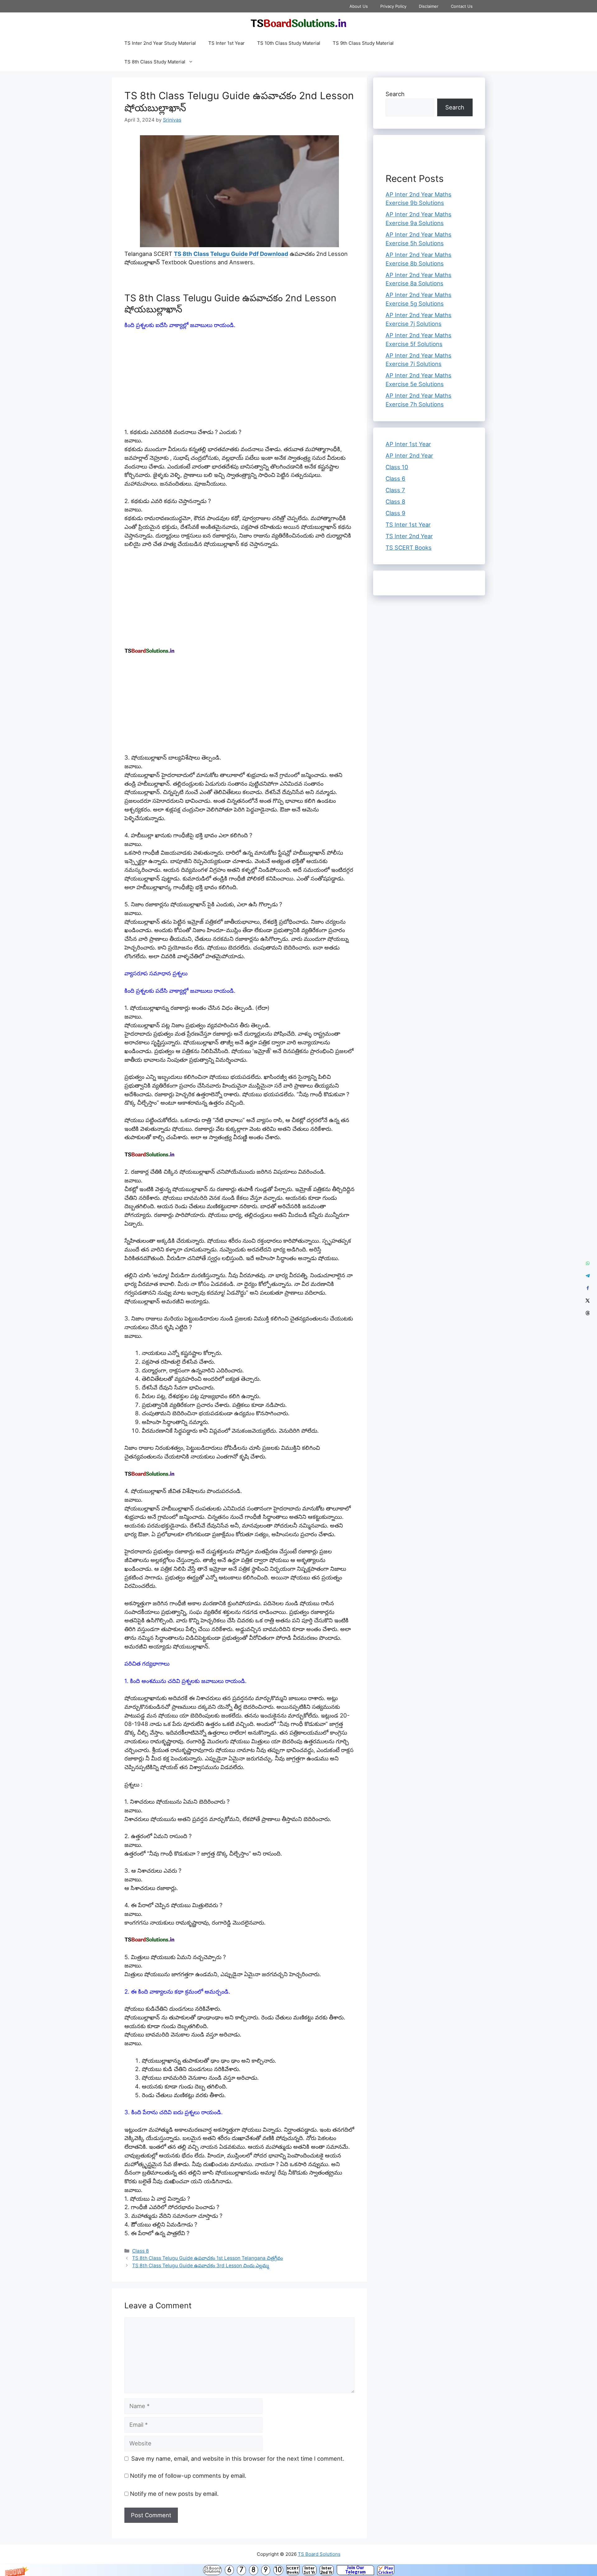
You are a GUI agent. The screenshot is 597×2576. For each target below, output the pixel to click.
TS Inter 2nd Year (409, 536)
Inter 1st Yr (309, 2570)
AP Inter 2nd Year (409, 456)
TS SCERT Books (409, 548)
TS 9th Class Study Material (363, 43)
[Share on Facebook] (588, 1288)
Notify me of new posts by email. (174, 2494)
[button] (298, 2570)
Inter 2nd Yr (326, 2570)
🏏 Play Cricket (386, 2570)
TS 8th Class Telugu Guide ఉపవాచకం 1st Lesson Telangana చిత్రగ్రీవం (208, 2258)
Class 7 (395, 490)
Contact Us (462, 6)
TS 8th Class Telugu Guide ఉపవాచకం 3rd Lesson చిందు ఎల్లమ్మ (201, 2266)
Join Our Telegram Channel (355, 2570)
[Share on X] (588, 1301)
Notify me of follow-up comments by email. (188, 2476)
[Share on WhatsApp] (588, 1263)
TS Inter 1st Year (227, 43)
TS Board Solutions (212, 2570)
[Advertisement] (239, 382)
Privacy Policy (393, 6)
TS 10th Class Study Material (289, 43)
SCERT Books (293, 2570)
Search (395, 94)
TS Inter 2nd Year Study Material (160, 43)
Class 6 (396, 479)
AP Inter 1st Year (408, 444)
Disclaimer (429, 6)
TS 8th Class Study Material (155, 62)
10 (278, 2570)
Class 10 (397, 467)
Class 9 (396, 513)
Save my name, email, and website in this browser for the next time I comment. (238, 2458)
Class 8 (141, 2251)
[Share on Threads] (588, 1313)
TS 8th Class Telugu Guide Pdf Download (231, 254)
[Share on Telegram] (588, 1276)
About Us (359, 6)
